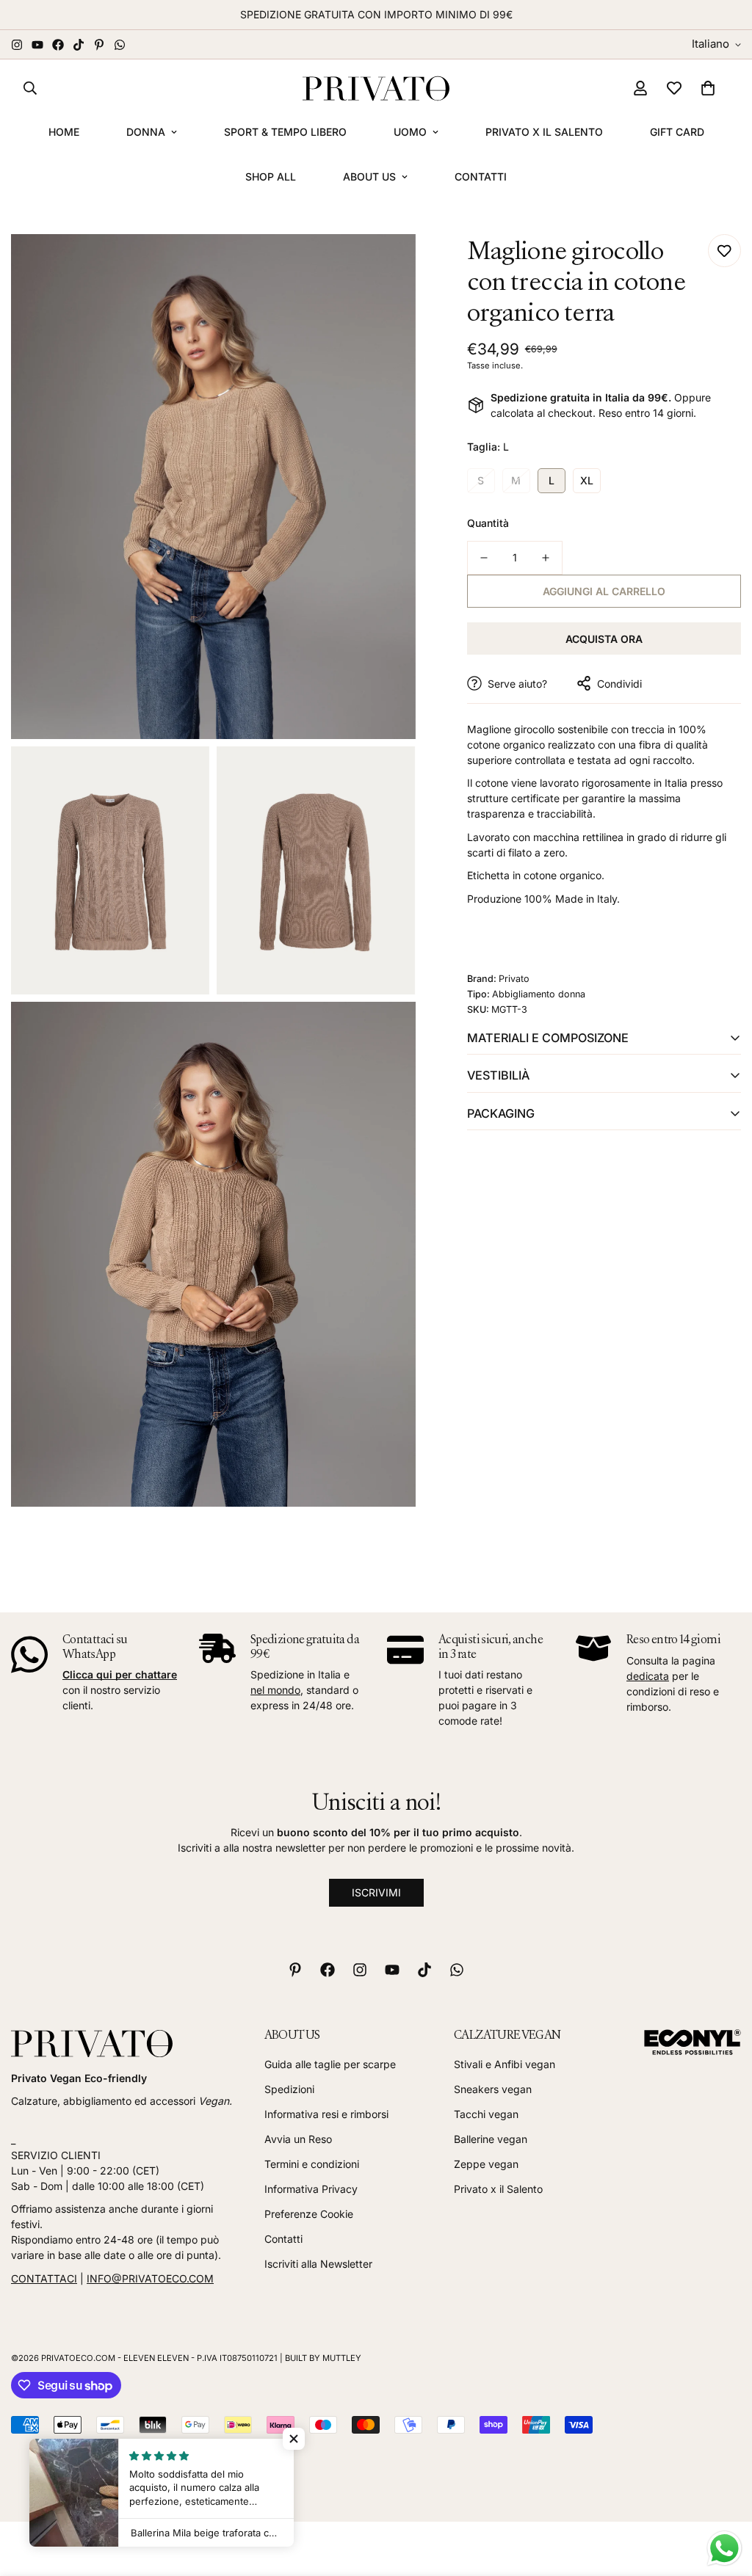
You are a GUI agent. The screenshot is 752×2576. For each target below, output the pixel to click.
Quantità (488, 523)
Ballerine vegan (491, 2139)
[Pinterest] (99, 45)
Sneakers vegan (493, 2089)
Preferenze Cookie (309, 2214)
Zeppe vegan (486, 2164)
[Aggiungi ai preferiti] (724, 251)
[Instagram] (17, 45)
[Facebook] (58, 45)
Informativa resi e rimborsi (326, 2114)
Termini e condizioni (312, 2164)
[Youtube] (37, 45)
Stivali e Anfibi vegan (505, 2064)
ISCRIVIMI (376, 1892)
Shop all (271, 177)
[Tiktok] (79, 45)
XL (587, 480)
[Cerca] (30, 88)
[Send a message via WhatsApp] (724, 2548)
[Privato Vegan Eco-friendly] (376, 88)
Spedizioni (289, 2089)
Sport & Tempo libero (285, 132)
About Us (369, 177)
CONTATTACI (44, 2278)
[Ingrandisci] (388, 265)
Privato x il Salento (544, 132)
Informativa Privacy (311, 2189)
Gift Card (677, 132)
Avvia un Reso (298, 2139)
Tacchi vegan (486, 2114)
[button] (708, 88)
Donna (146, 132)
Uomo (410, 132)
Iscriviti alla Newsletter (318, 2264)
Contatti (481, 177)
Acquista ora (604, 639)
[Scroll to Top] (723, 2496)
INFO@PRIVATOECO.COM (150, 2278)
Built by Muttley (323, 2358)
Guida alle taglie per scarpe (330, 2064)
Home (64, 132)
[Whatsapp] (120, 45)
